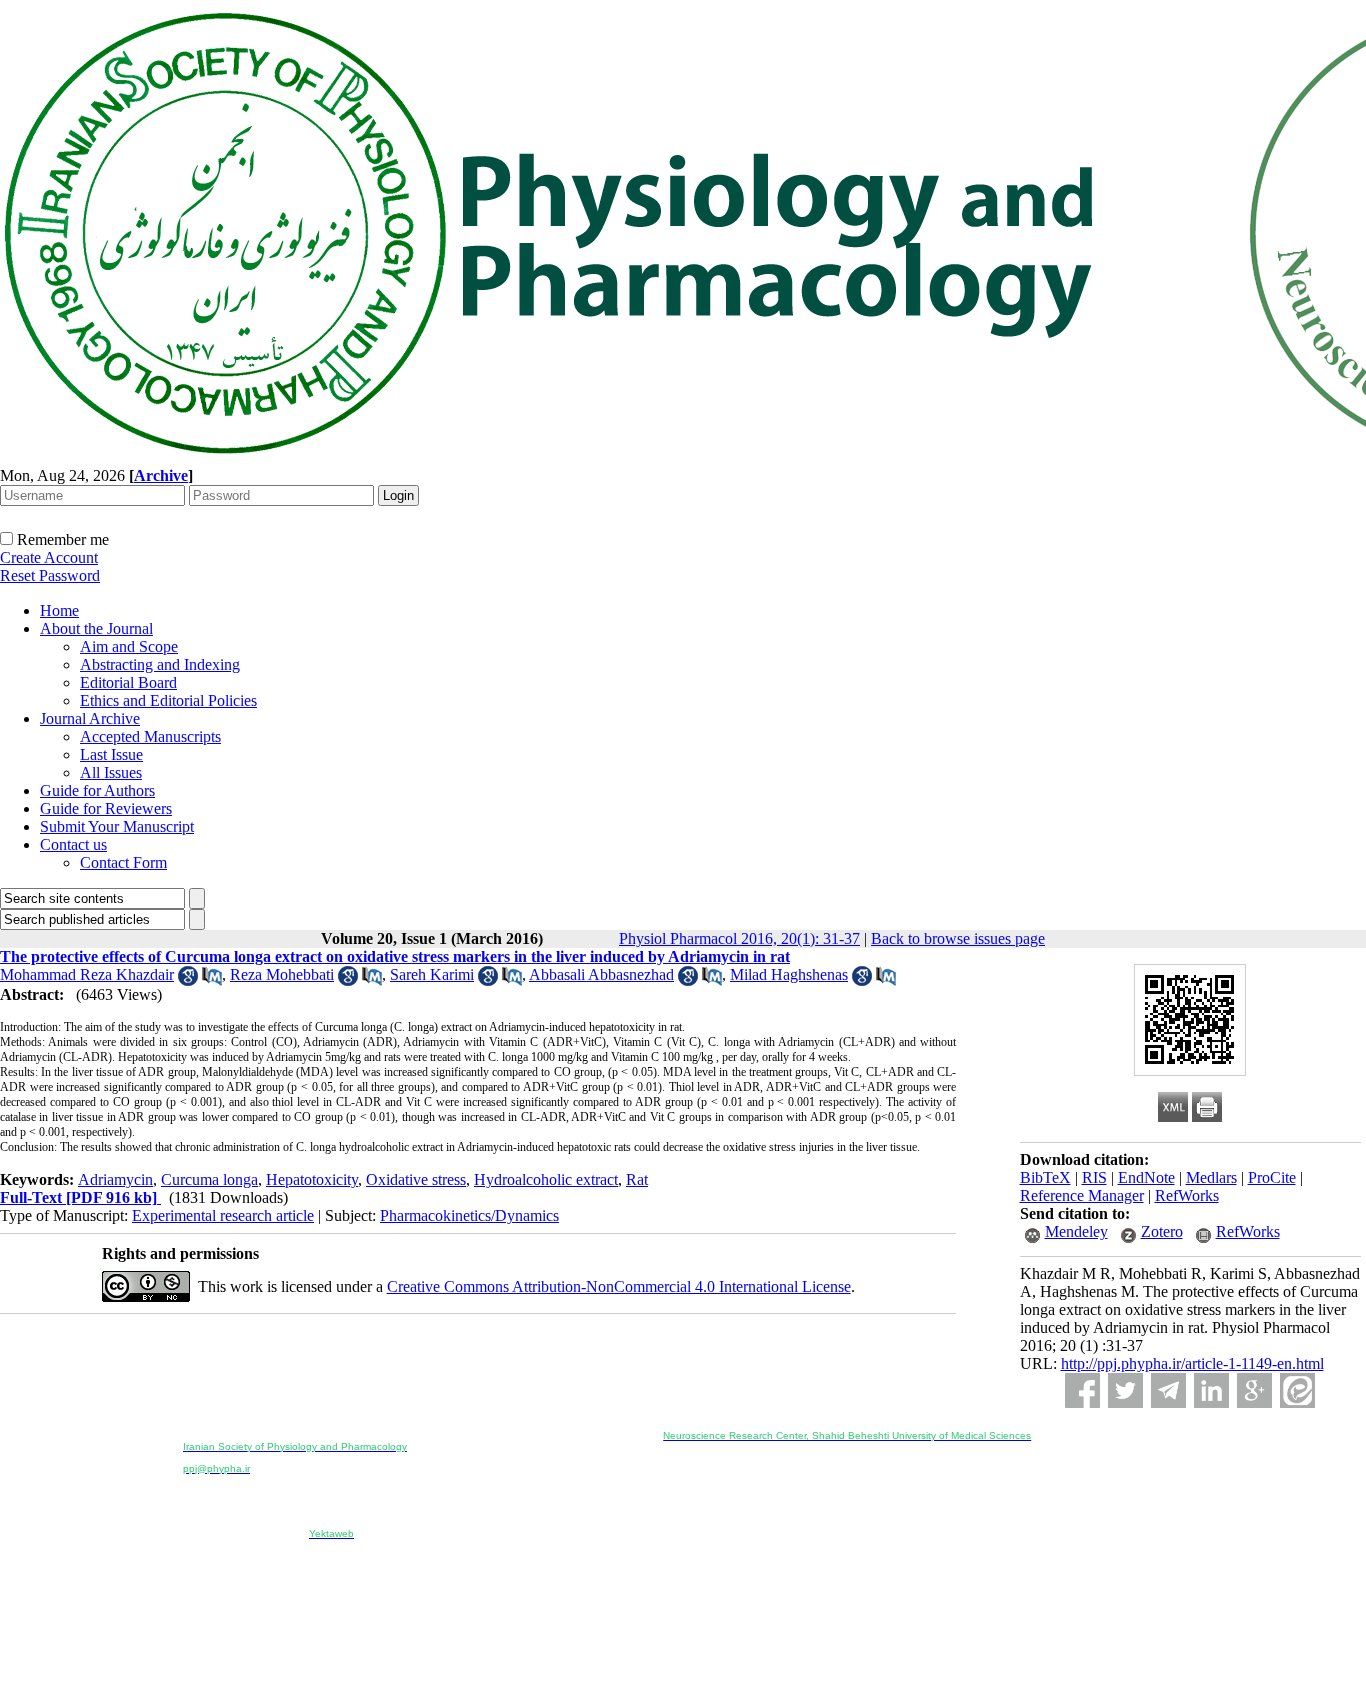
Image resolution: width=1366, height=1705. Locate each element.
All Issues (111, 772)
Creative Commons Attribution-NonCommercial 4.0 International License (619, 1286)
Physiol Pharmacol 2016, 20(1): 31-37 (739, 938)
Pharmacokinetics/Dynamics (469, 1215)
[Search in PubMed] (212, 980)
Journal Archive (90, 718)
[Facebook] (1082, 1390)
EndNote (1146, 1177)
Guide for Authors (97, 790)
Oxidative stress (416, 1179)
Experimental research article (223, 1215)
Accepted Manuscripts (150, 736)
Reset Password (50, 575)
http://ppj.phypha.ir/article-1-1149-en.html (1192, 1363)
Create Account (49, 557)
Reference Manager (1082, 1195)
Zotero (1162, 1231)
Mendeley (1076, 1231)
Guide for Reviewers (106, 808)
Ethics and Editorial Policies (168, 700)
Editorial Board (128, 682)
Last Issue (111, 754)
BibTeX (1045, 1177)
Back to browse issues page (958, 938)
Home (59, 610)
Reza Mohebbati (282, 974)
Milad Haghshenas (789, 974)
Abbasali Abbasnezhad (601, 974)
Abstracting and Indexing (160, 664)
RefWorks (1187, 1195)
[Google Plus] (1254, 1390)
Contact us (73, 844)
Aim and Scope (129, 646)
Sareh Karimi (432, 974)
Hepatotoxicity (312, 1179)
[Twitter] (1125, 1390)
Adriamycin (115, 1179)
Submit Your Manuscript (117, 826)
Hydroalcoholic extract (546, 1179)
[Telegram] (1168, 1390)
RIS (1094, 1177)
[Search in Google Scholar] (188, 980)
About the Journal (96, 628)
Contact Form (123, 862)
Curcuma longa (209, 1179)
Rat (637, 1179)
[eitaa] (1297, 1390)
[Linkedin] (1211, 1390)
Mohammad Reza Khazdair (87, 974)
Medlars (1211, 1177)
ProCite (1272, 1177)
